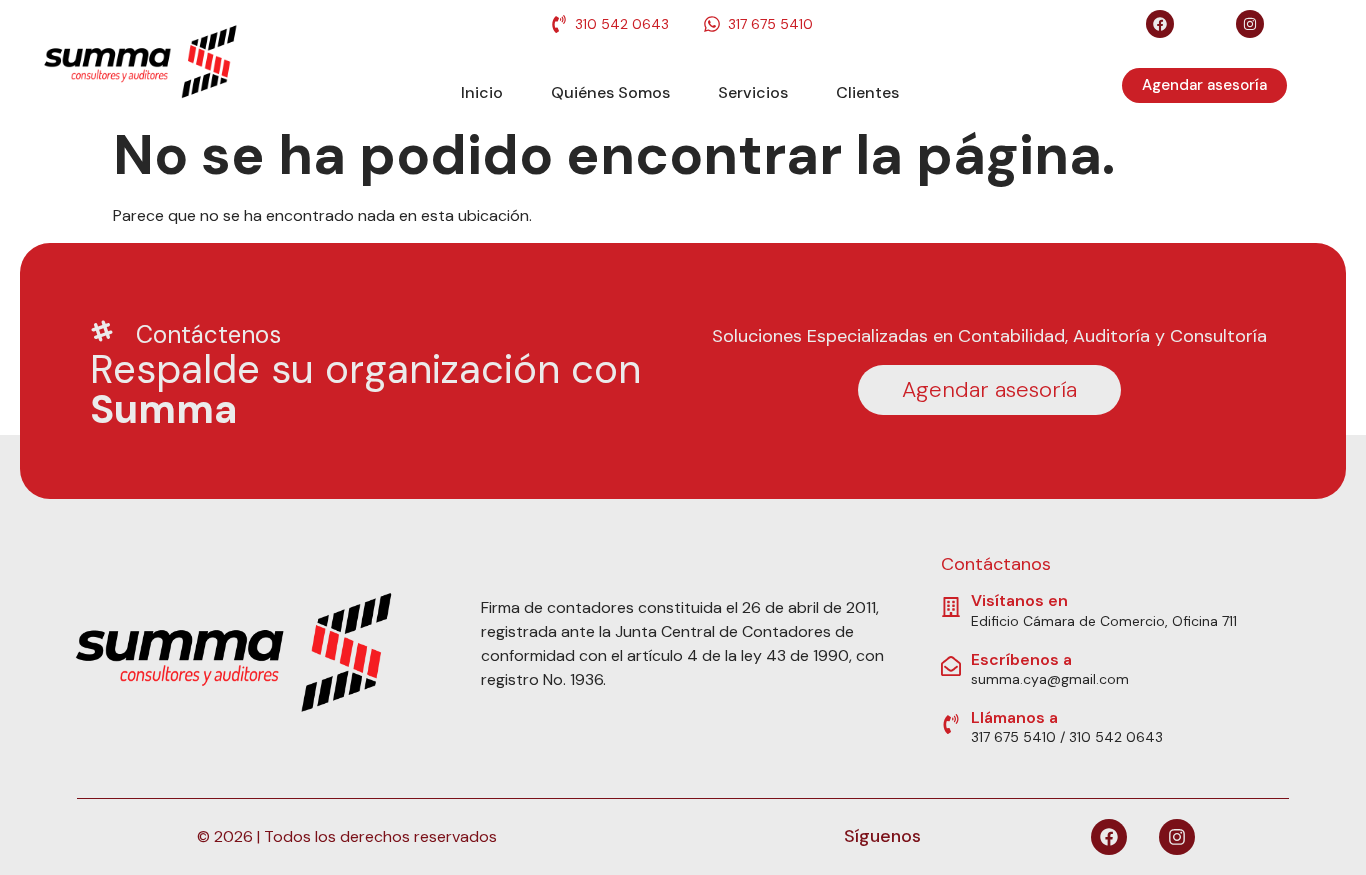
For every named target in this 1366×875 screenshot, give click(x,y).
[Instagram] (1250, 24)
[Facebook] (1160, 24)
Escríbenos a (1021, 659)
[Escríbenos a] (951, 666)
